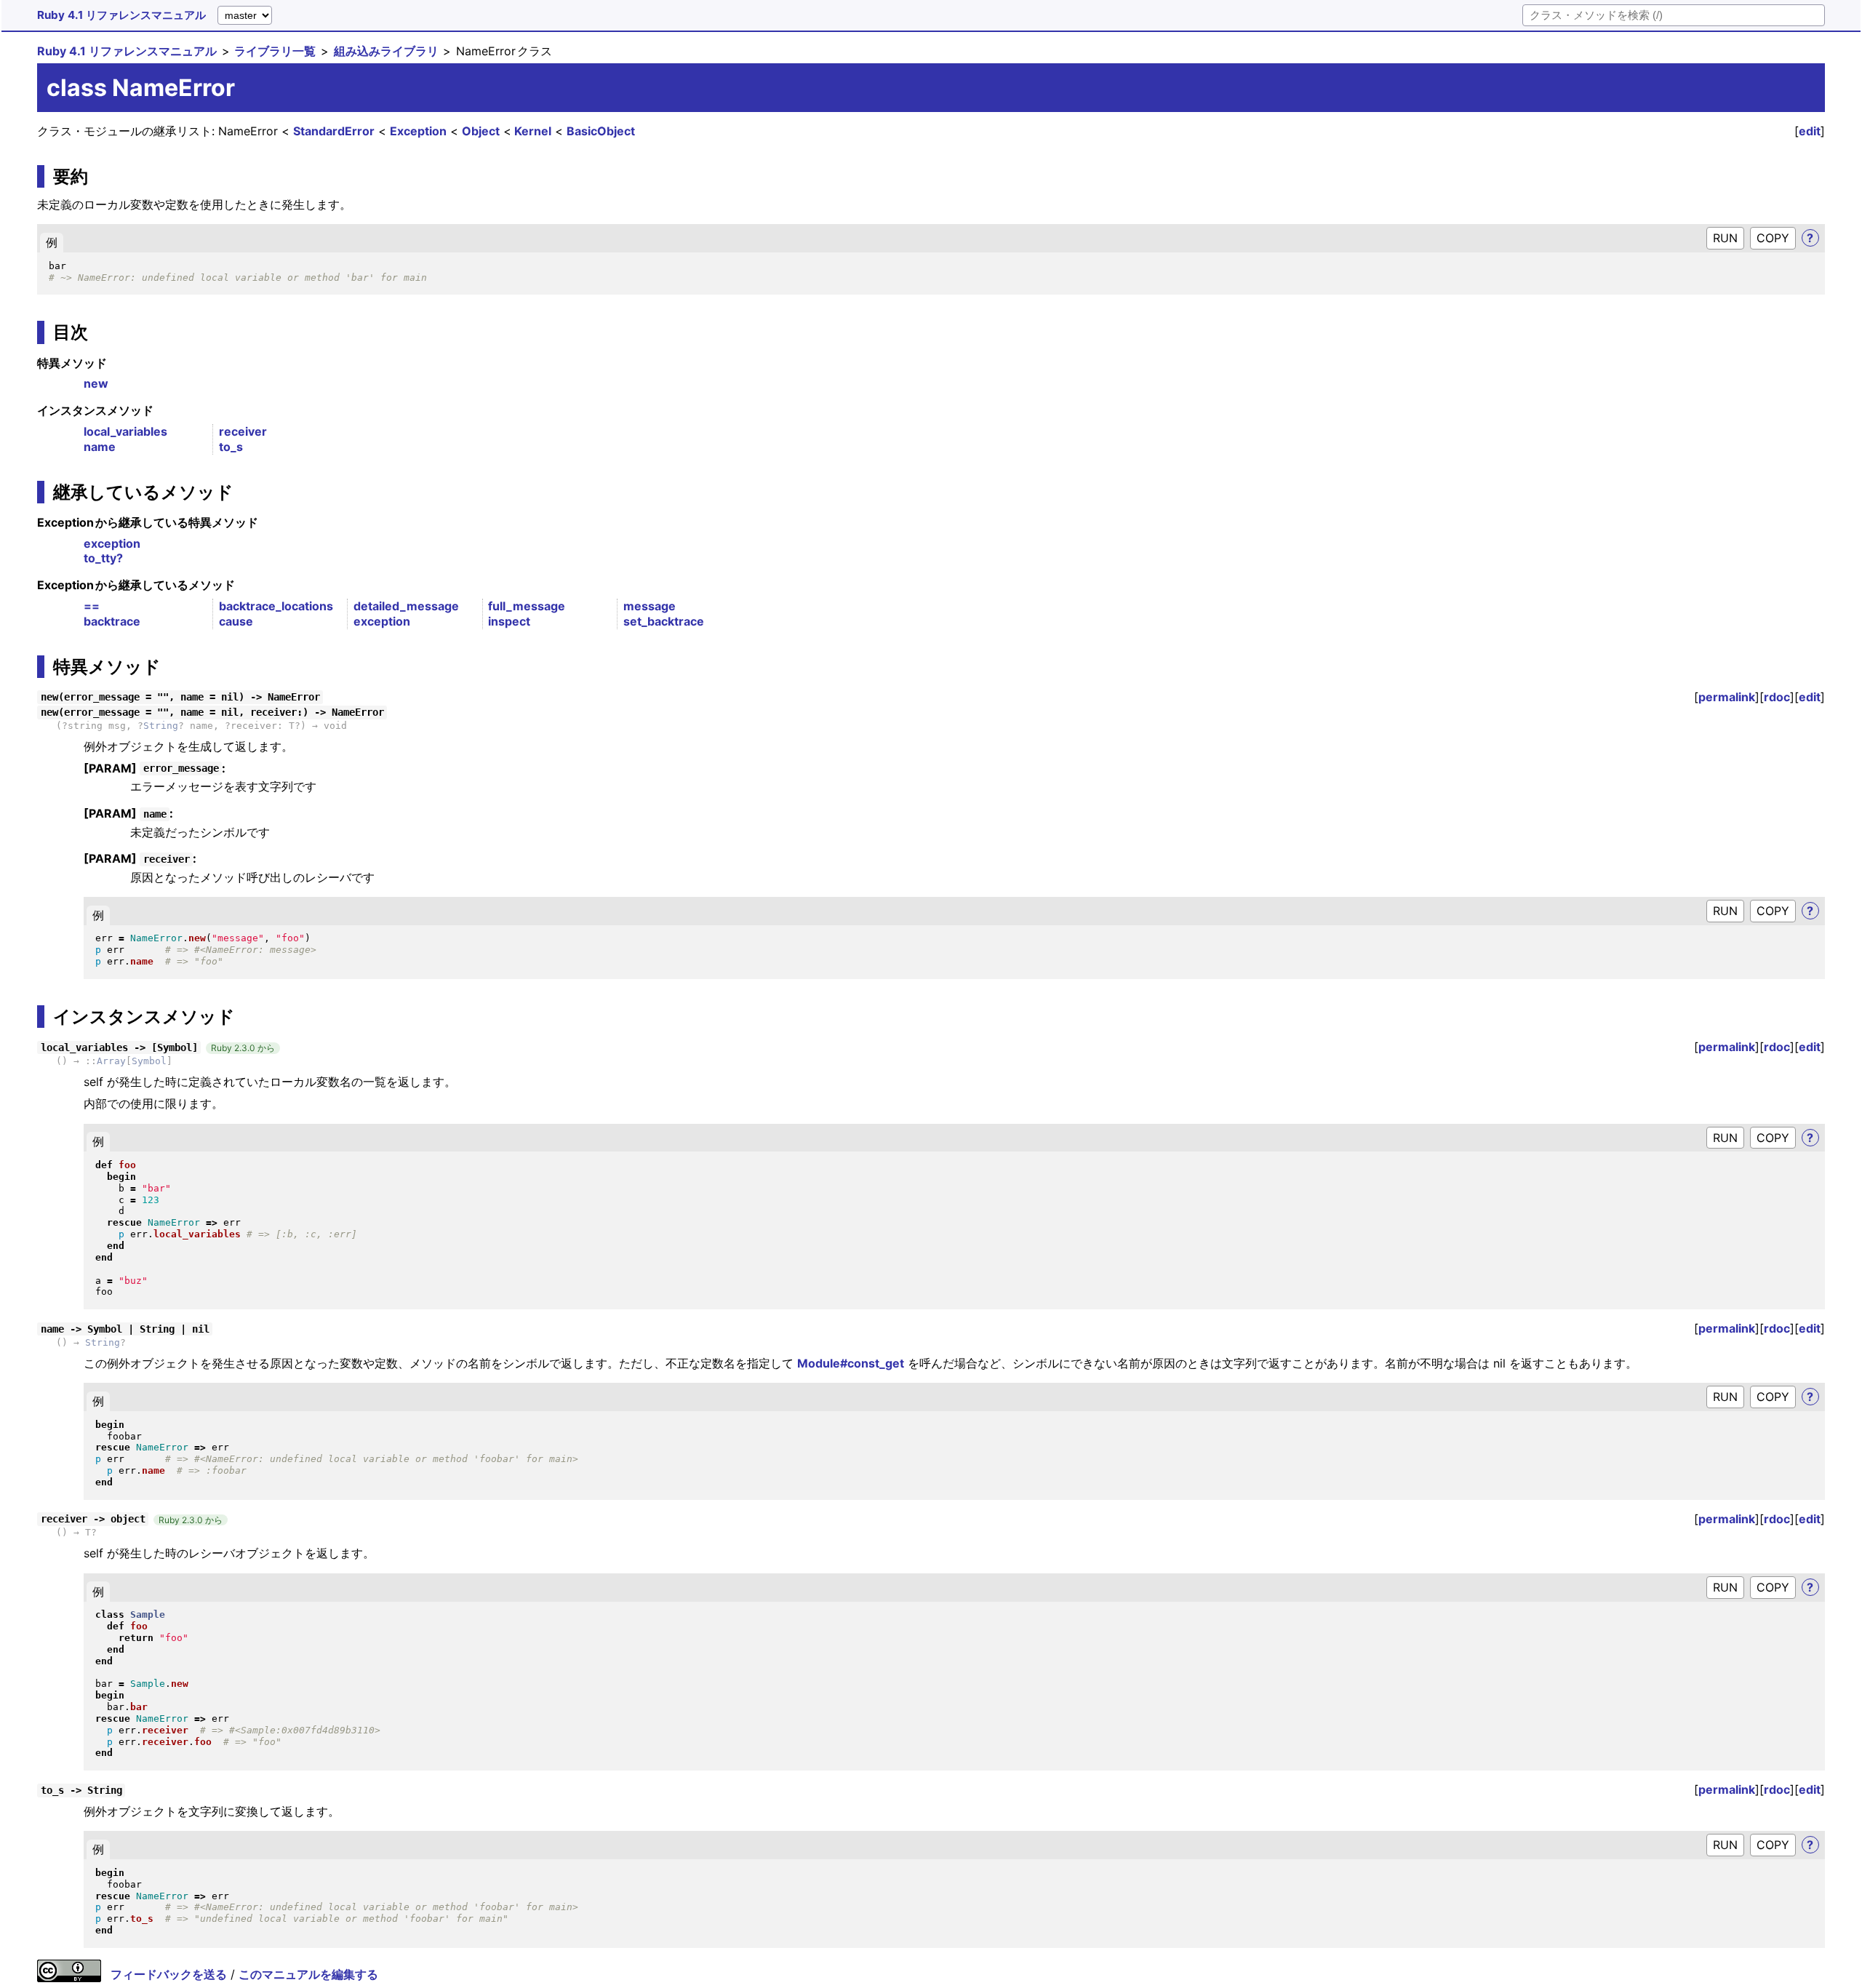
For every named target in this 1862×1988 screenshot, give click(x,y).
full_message (527, 606)
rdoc (1777, 697)
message (650, 606)
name (100, 447)
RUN (1725, 238)
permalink (1727, 697)
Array (111, 1061)
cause (236, 621)
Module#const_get (851, 1363)
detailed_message (406, 606)
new (96, 383)
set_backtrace (664, 621)
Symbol (149, 1061)
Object (481, 131)
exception (112, 543)
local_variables (125, 431)
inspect (509, 621)
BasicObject (601, 131)
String (161, 726)
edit (1810, 131)
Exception (418, 131)
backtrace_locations (276, 606)
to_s (231, 447)
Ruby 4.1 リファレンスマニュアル (121, 15)
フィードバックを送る (169, 1974)
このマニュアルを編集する (308, 1974)
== (92, 606)
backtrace (112, 621)
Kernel (533, 131)
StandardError (334, 131)
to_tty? (103, 558)
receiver (243, 431)
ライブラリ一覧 (275, 51)
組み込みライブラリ (386, 51)
